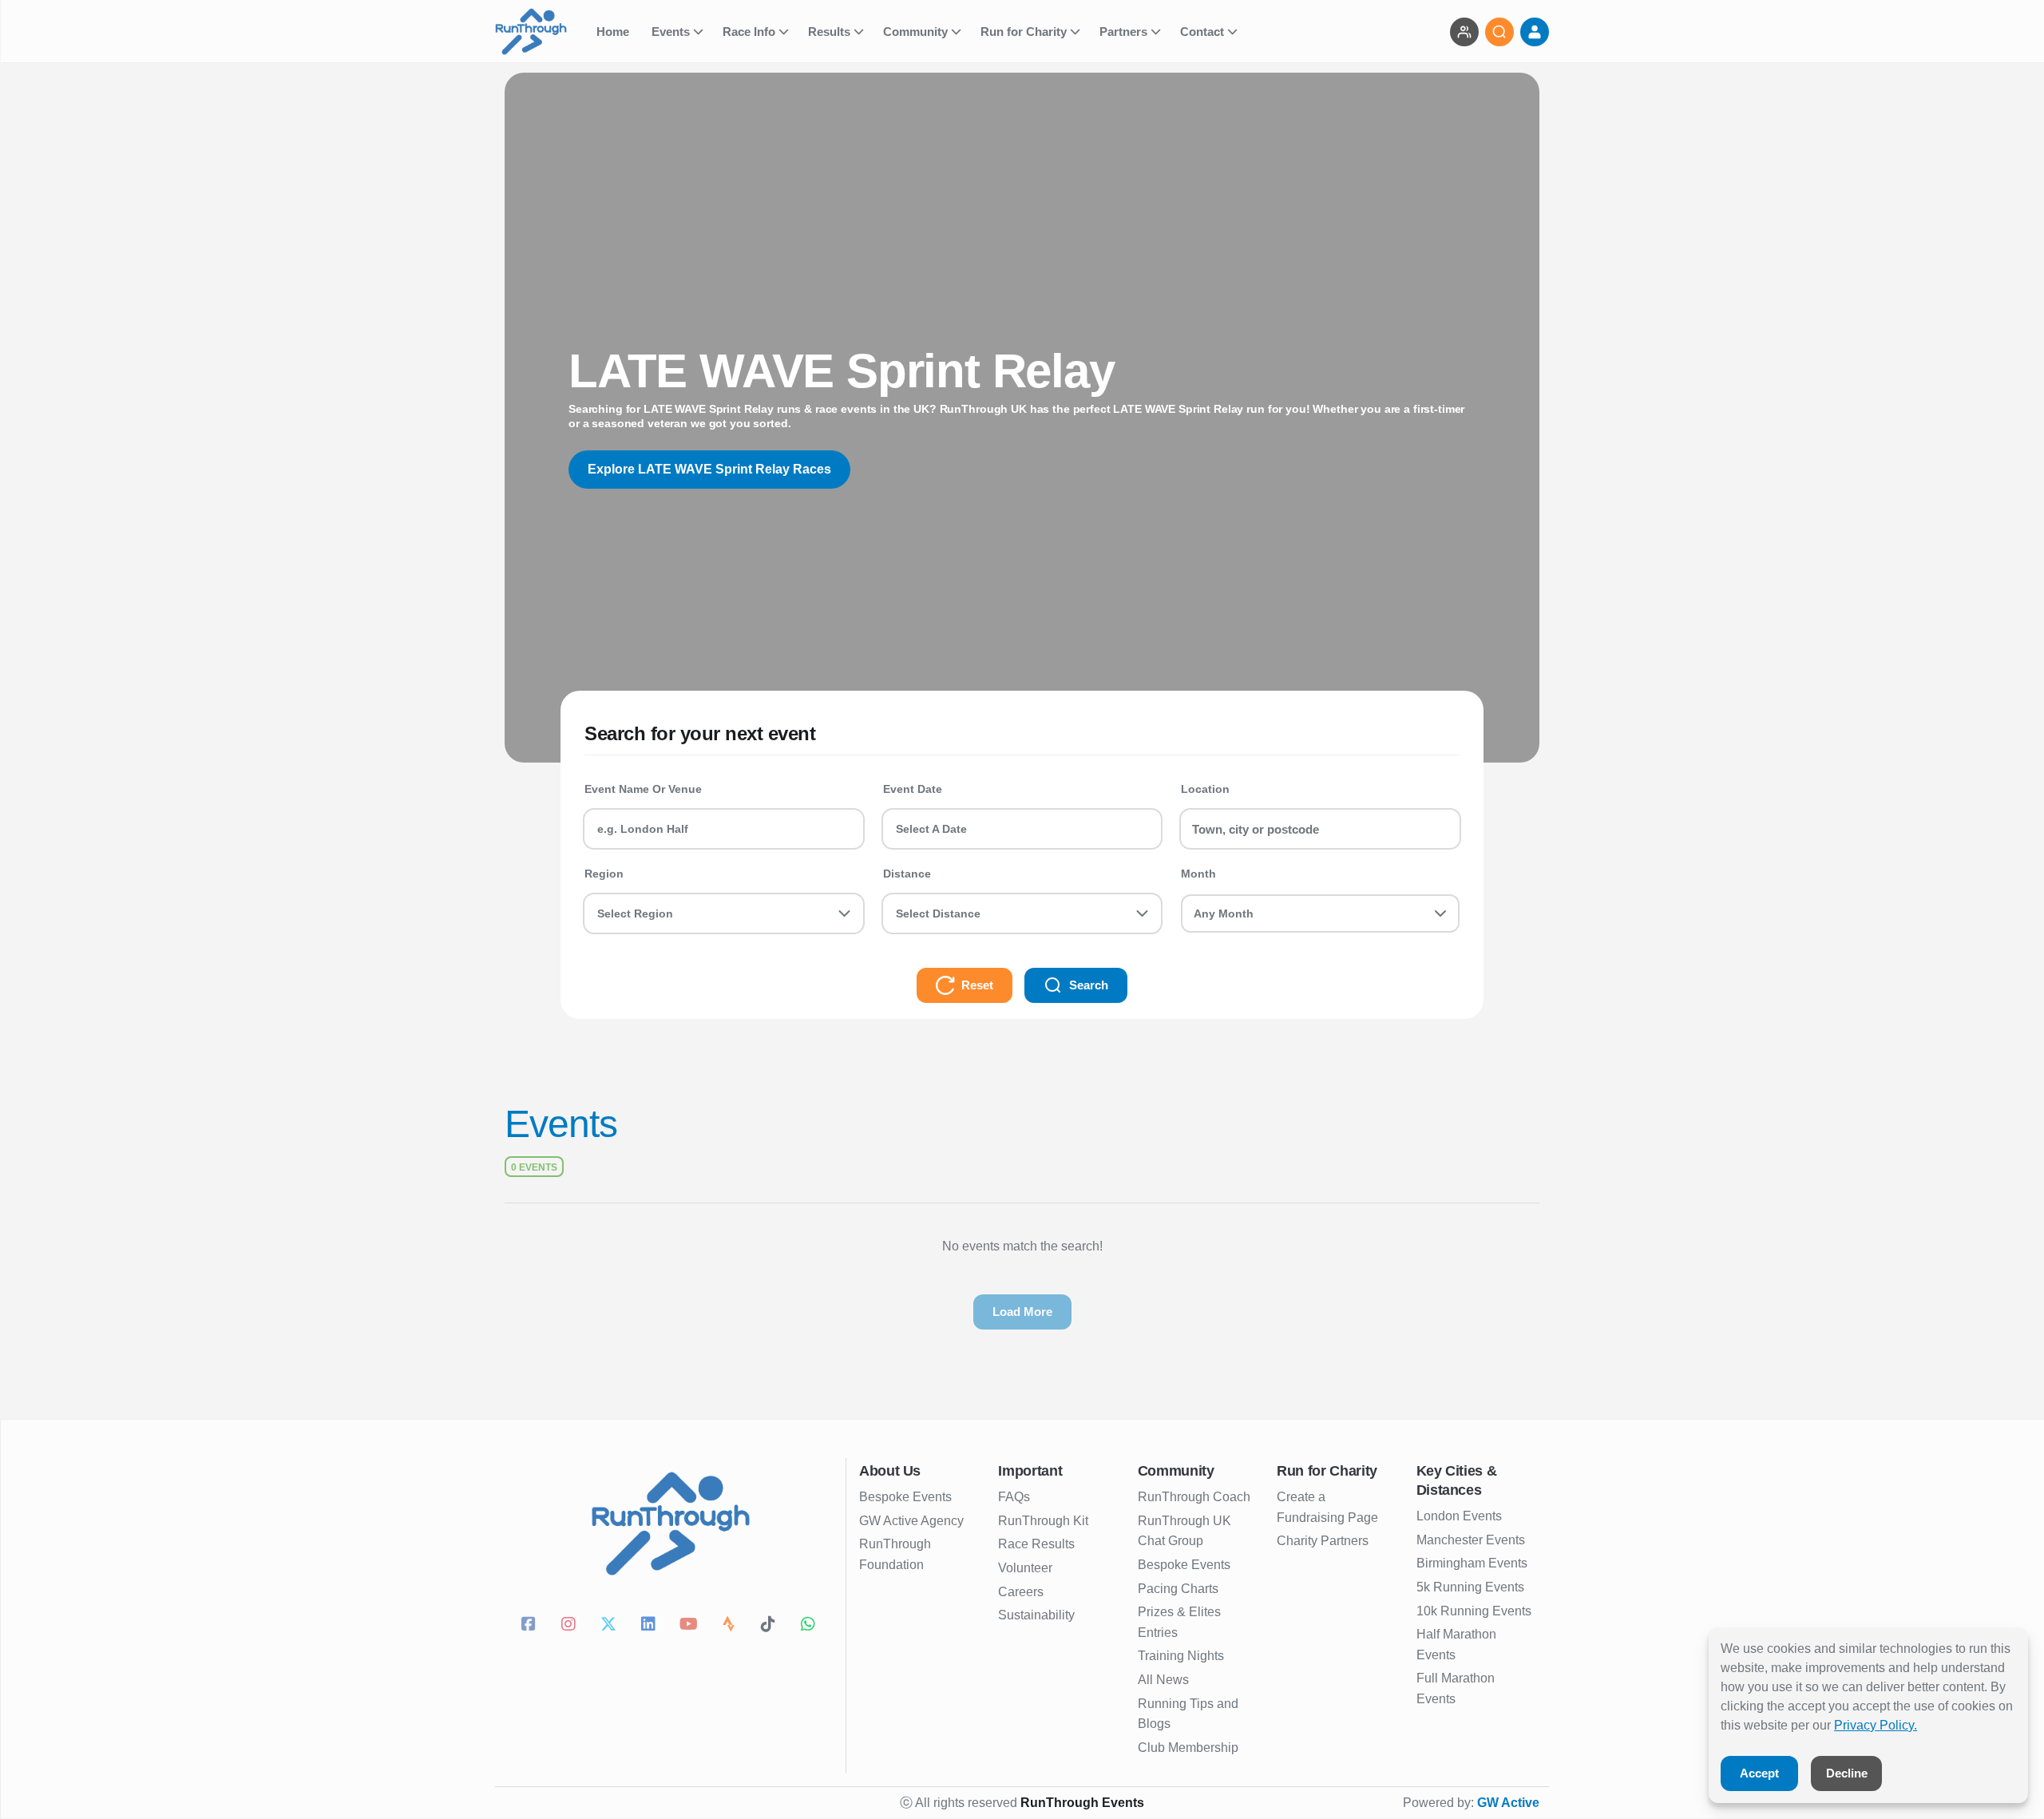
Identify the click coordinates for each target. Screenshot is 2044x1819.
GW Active (1508, 1803)
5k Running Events (1470, 1587)
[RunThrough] (541, 32)
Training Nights (1181, 1656)
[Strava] (731, 1626)
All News (1163, 1680)
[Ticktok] (770, 1626)
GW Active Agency (911, 1521)
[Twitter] (611, 1626)
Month (1198, 874)
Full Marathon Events (1456, 1688)
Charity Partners (1323, 1541)
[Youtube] (691, 1626)
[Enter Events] (1464, 32)
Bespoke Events (905, 1497)
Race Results (1036, 1544)
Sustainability (1036, 1615)
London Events (1459, 1516)
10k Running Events (1474, 1611)
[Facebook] (531, 1626)
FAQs (1014, 1497)
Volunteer (1025, 1568)
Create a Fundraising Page (1327, 1507)
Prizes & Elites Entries (1179, 1622)
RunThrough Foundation (895, 1554)
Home (614, 32)
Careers (1021, 1592)
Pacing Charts (1178, 1589)
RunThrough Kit (1043, 1521)
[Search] (1499, 32)
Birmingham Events (1472, 1563)
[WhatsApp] (810, 1626)
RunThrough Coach (1194, 1497)
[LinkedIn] (651, 1626)
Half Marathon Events (1456, 1645)
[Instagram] (571, 1626)
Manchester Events (1471, 1540)
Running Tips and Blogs (1188, 1714)
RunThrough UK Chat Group (1184, 1531)
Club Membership (1188, 1748)
